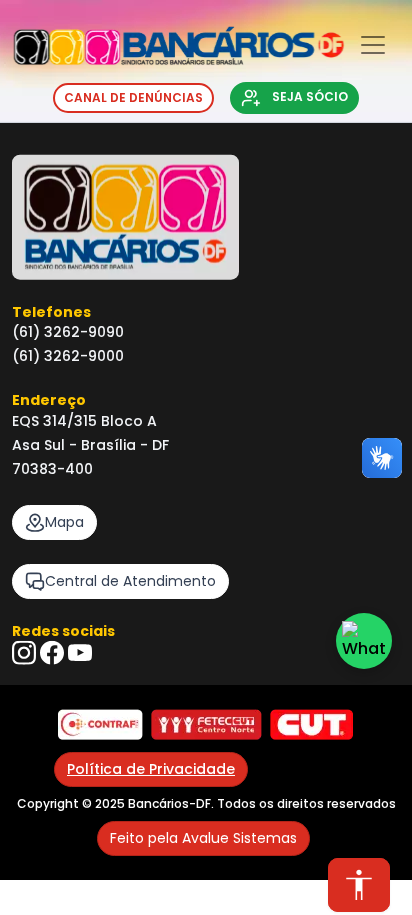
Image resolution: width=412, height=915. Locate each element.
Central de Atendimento (130, 581)
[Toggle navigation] (373, 45)
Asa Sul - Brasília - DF (90, 445)
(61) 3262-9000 (68, 356)
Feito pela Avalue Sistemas (203, 838)
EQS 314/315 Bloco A (84, 421)
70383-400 (52, 469)
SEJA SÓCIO (308, 97)
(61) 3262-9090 (68, 332)
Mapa (64, 522)
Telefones (51, 312)
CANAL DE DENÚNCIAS (133, 97)
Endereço (49, 400)
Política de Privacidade (151, 769)
